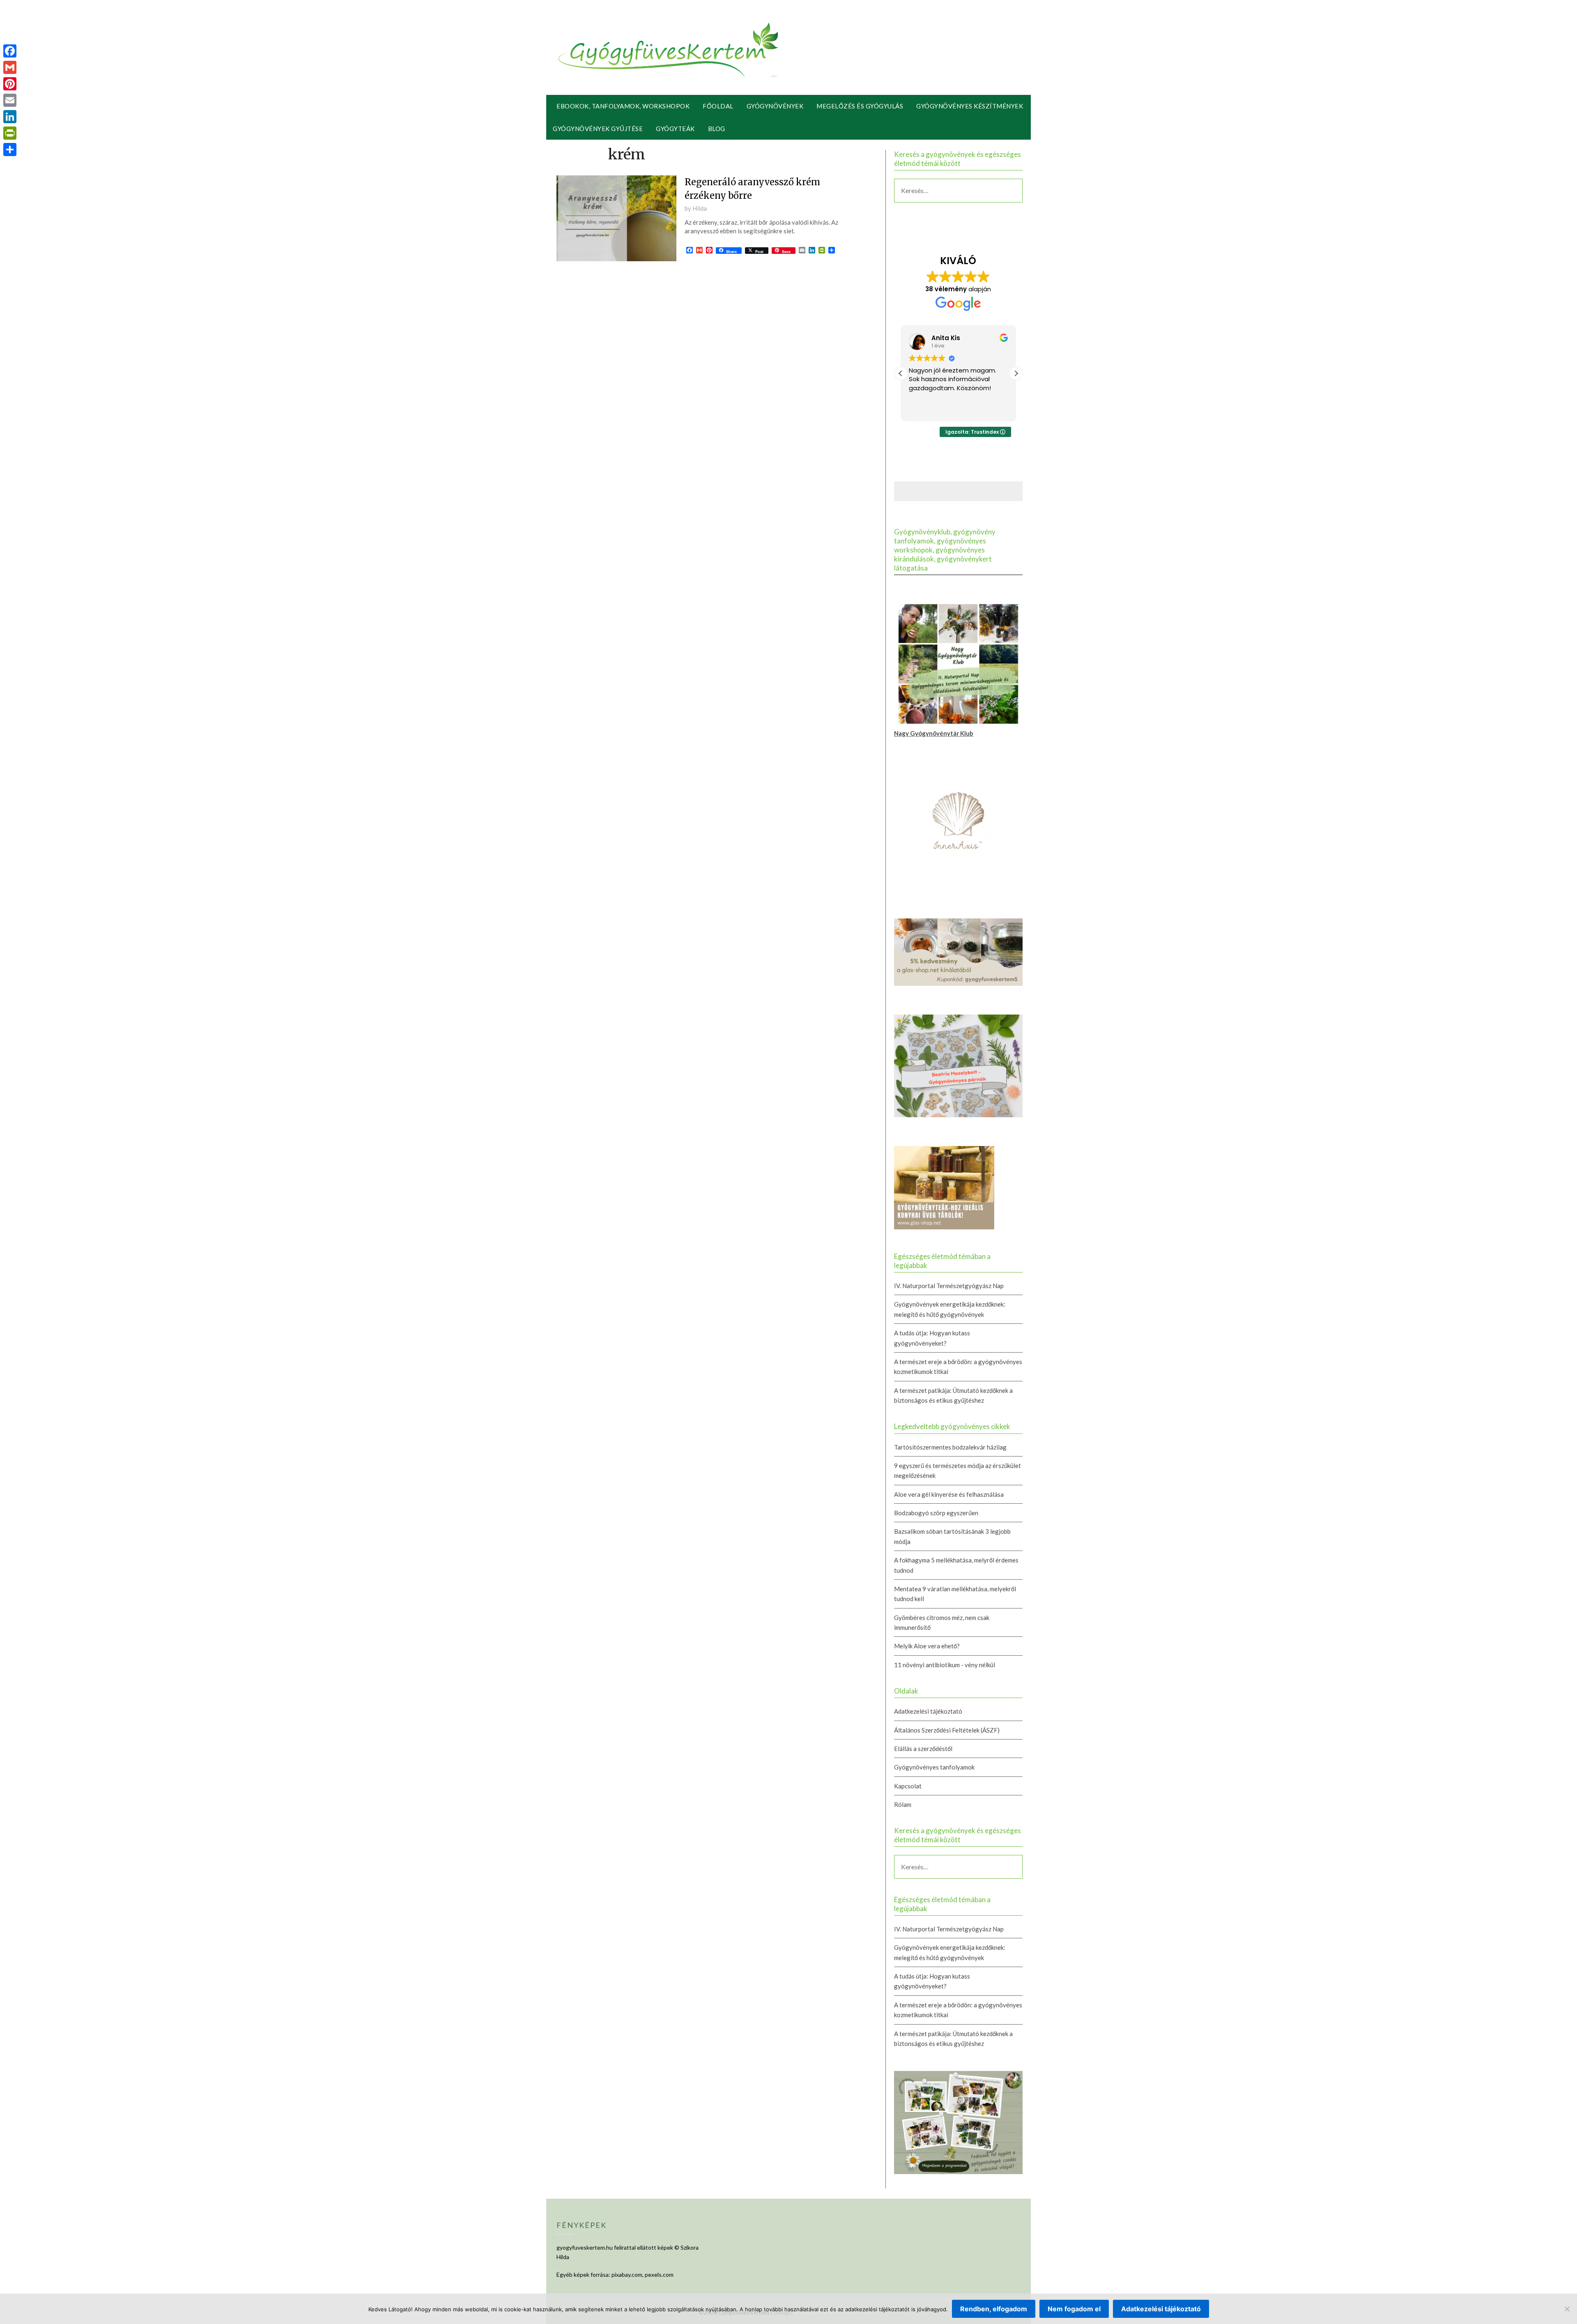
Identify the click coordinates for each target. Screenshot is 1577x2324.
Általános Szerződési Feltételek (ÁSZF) (947, 1730)
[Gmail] (10, 67)
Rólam (903, 1804)
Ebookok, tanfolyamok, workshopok (623, 106)
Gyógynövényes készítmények (970, 106)
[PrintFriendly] (10, 133)
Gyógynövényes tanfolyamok (934, 1767)
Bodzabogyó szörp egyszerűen (936, 1513)
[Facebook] (10, 51)
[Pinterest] (10, 84)
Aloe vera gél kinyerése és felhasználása (949, 1494)
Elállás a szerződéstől (923, 1749)
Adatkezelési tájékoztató (928, 1711)
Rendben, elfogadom (994, 2309)
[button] (1016, 373)
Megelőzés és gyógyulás (860, 106)
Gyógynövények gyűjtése (598, 129)
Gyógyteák (675, 129)
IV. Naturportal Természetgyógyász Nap (949, 1286)
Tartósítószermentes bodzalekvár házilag (950, 1447)
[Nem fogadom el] (1567, 2309)
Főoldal (718, 106)
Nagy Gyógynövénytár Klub (934, 733)
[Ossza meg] (10, 150)
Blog (717, 129)
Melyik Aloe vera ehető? (927, 1646)
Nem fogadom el (1074, 2309)
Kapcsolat (908, 1786)
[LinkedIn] (10, 117)
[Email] (10, 100)
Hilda (700, 208)
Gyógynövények (775, 106)
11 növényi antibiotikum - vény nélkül (945, 1665)
